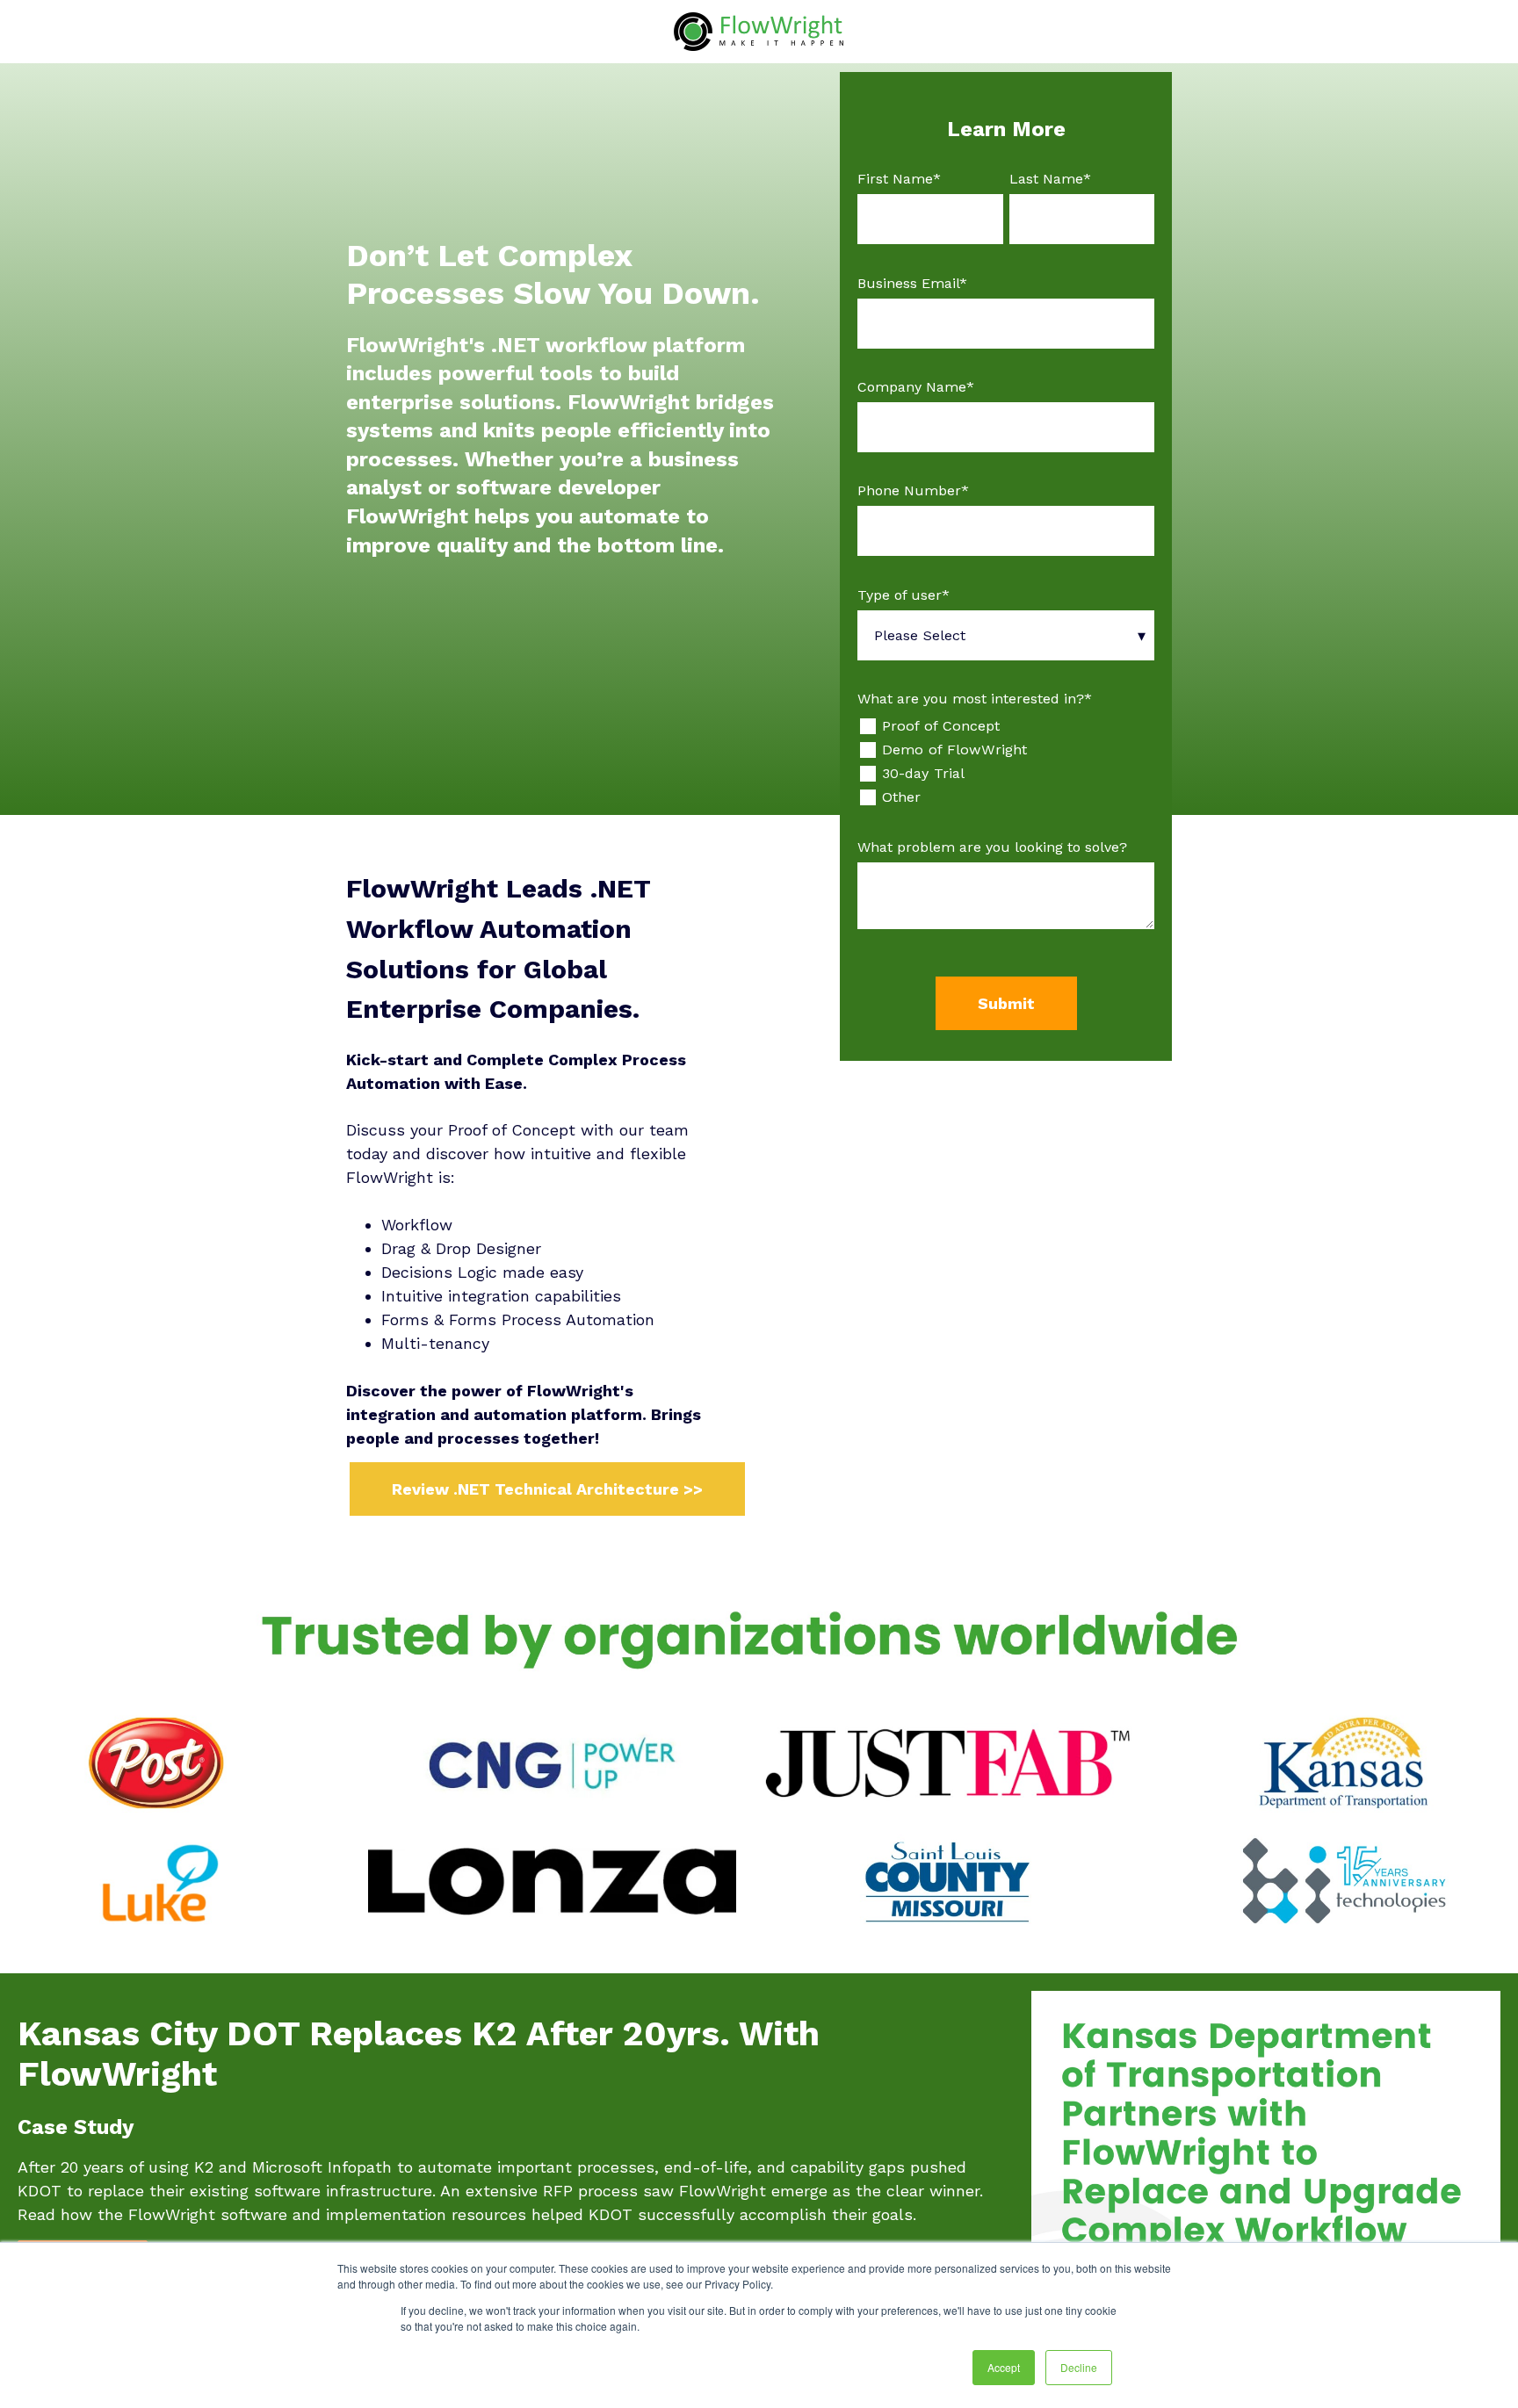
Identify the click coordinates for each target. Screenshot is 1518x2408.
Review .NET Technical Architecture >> (547, 1489)
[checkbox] (1006, 761)
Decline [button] (1079, 2367)
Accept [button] (1004, 2367)
